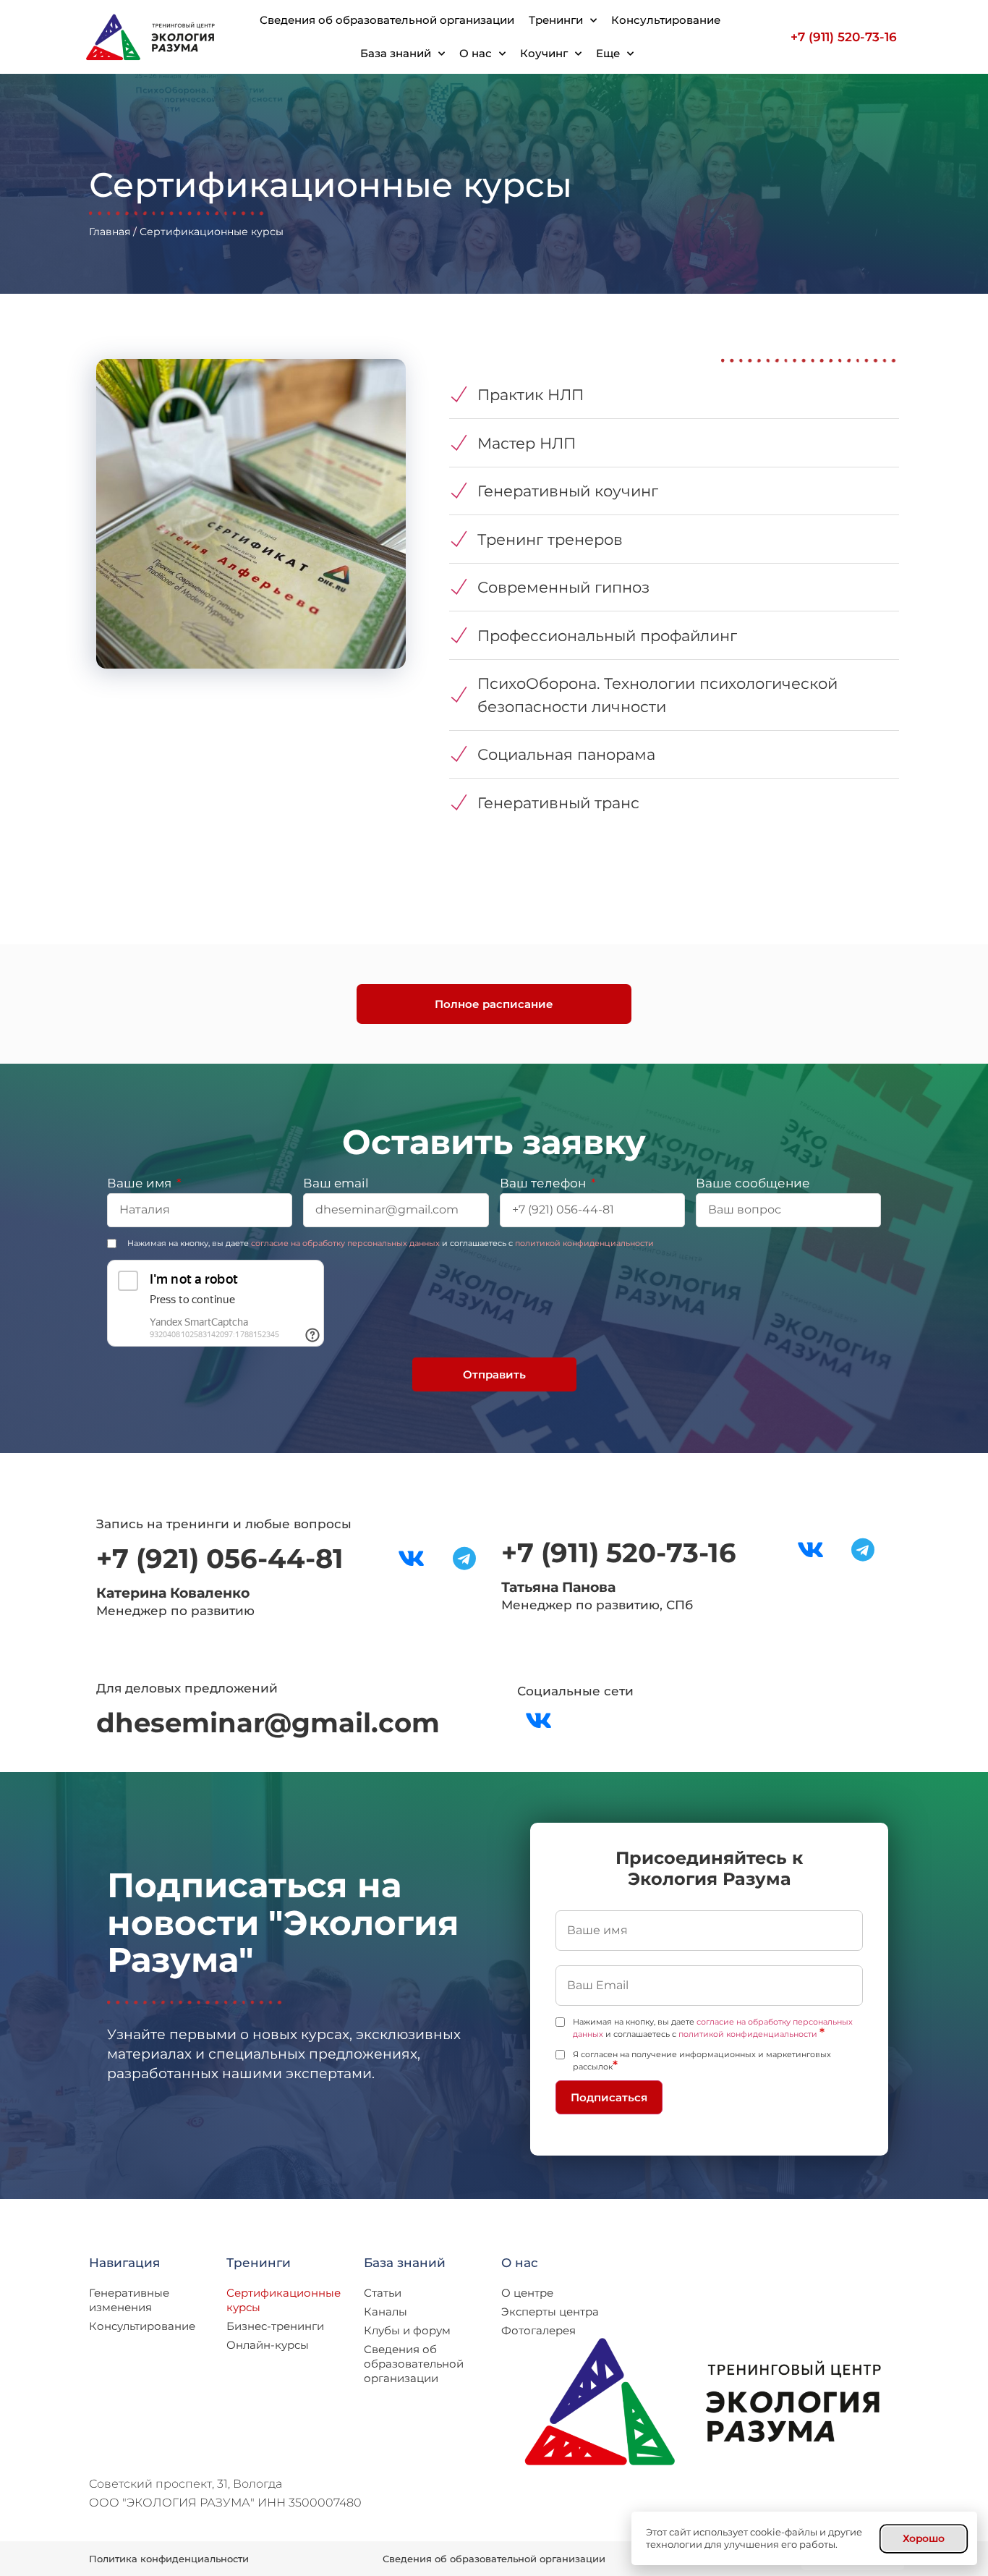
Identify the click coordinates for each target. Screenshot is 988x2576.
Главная (110, 232)
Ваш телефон (544, 1184)
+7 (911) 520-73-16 (844, 37)
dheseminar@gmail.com (268, 1723)
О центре (527, 2293)
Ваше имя (141, 1184)
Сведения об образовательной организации (387, 20)
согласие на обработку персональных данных (345, 1243)
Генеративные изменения (129, 2300)
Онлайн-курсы (268, 2345)
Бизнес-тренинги (275, 2326)
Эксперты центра (550, 2312)
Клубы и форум (407, 2330)
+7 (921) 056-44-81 (220, 1558)
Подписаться (609, 2097)
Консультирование (666, 20)
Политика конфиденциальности (169, 2559)
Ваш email (336, 1184)
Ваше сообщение (753, 1184)
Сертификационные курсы (284, 2300)
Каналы (386, 2312)
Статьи (383, 2293)
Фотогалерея (538, 2330)
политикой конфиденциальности (584, 1243)
